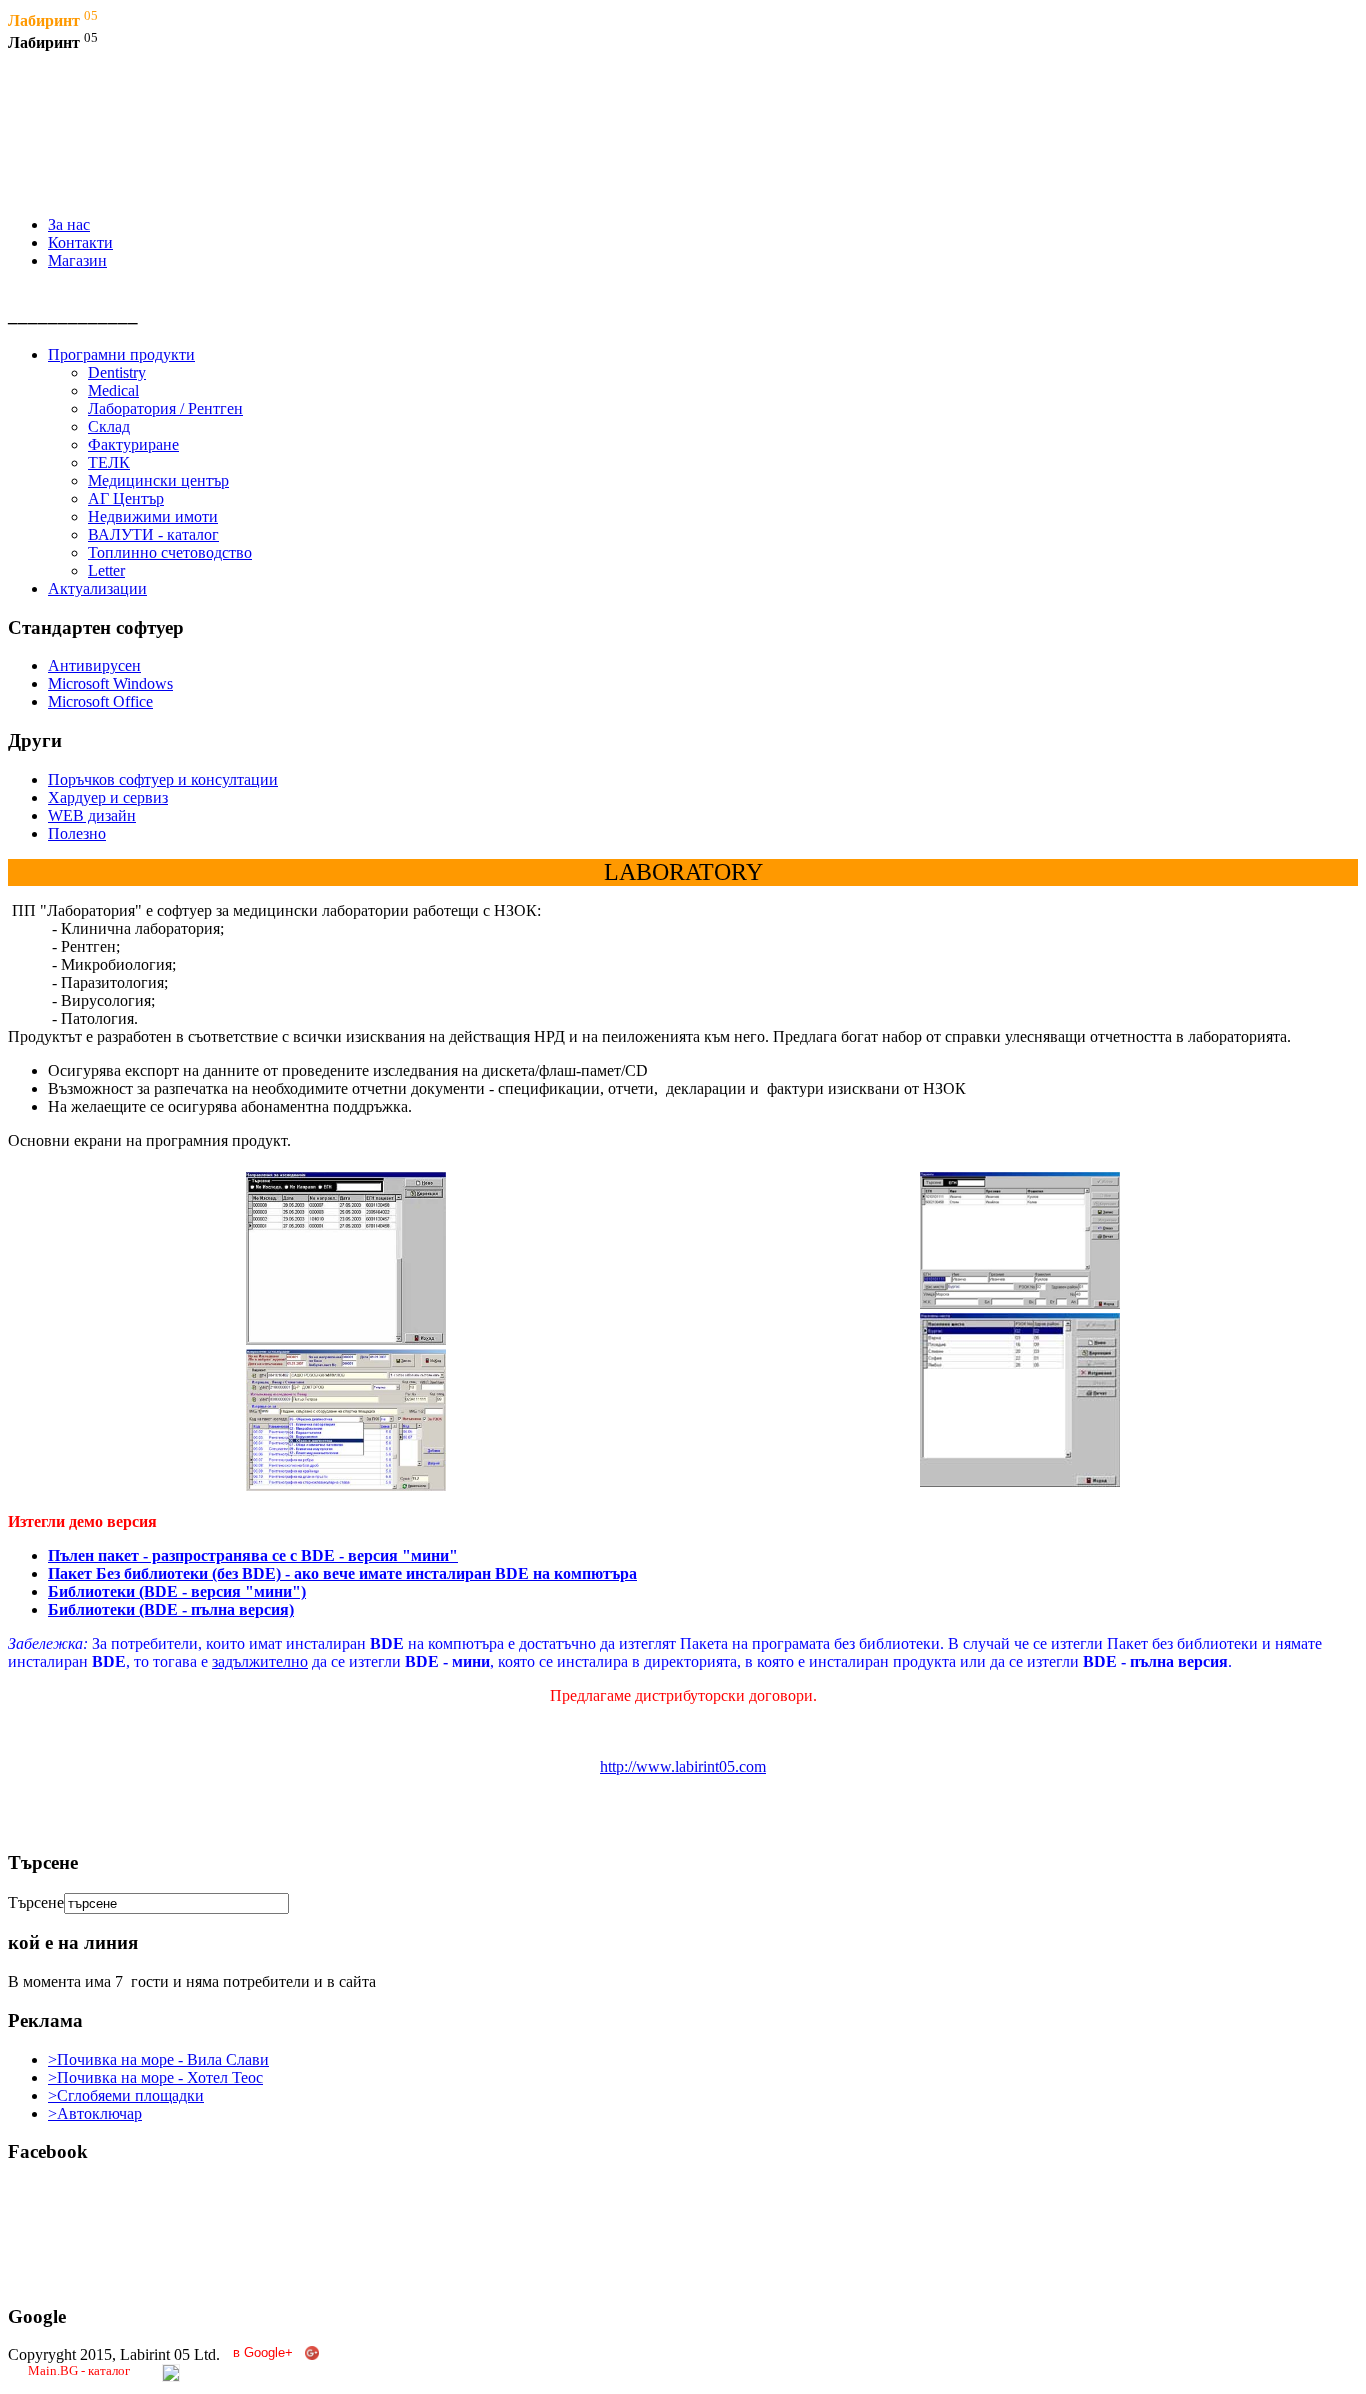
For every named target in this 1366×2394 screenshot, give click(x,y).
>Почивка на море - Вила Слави (158, 2059)
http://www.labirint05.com (683, 1766)
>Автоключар (95, 2113)
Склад (109, 426)
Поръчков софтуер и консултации (163, 779)
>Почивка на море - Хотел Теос (155, 2077)
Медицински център (158, 480)
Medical (113, 390)
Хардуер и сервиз (108, 797)
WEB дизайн (92, 815)
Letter (106, 570)
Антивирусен (94, 665)
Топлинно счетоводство (170, 552)
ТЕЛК (109, 462)
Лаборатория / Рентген (165, 408)
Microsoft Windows (110, 683)
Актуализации (97, 588)
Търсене (36, 1902)
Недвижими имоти (153, 516)
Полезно (77, 833)
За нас (69, 224)
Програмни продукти (121, 354)
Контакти (80, 242)
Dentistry (117, 372)
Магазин (77, 260)
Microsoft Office (100, 701)
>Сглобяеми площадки (126, 2095)
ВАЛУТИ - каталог (153, 534)
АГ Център (126, 498)
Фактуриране (133, 444)
